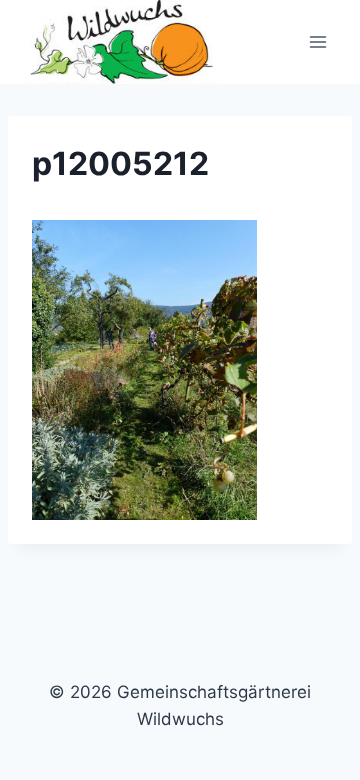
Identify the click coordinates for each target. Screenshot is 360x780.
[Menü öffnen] (317, 42)
